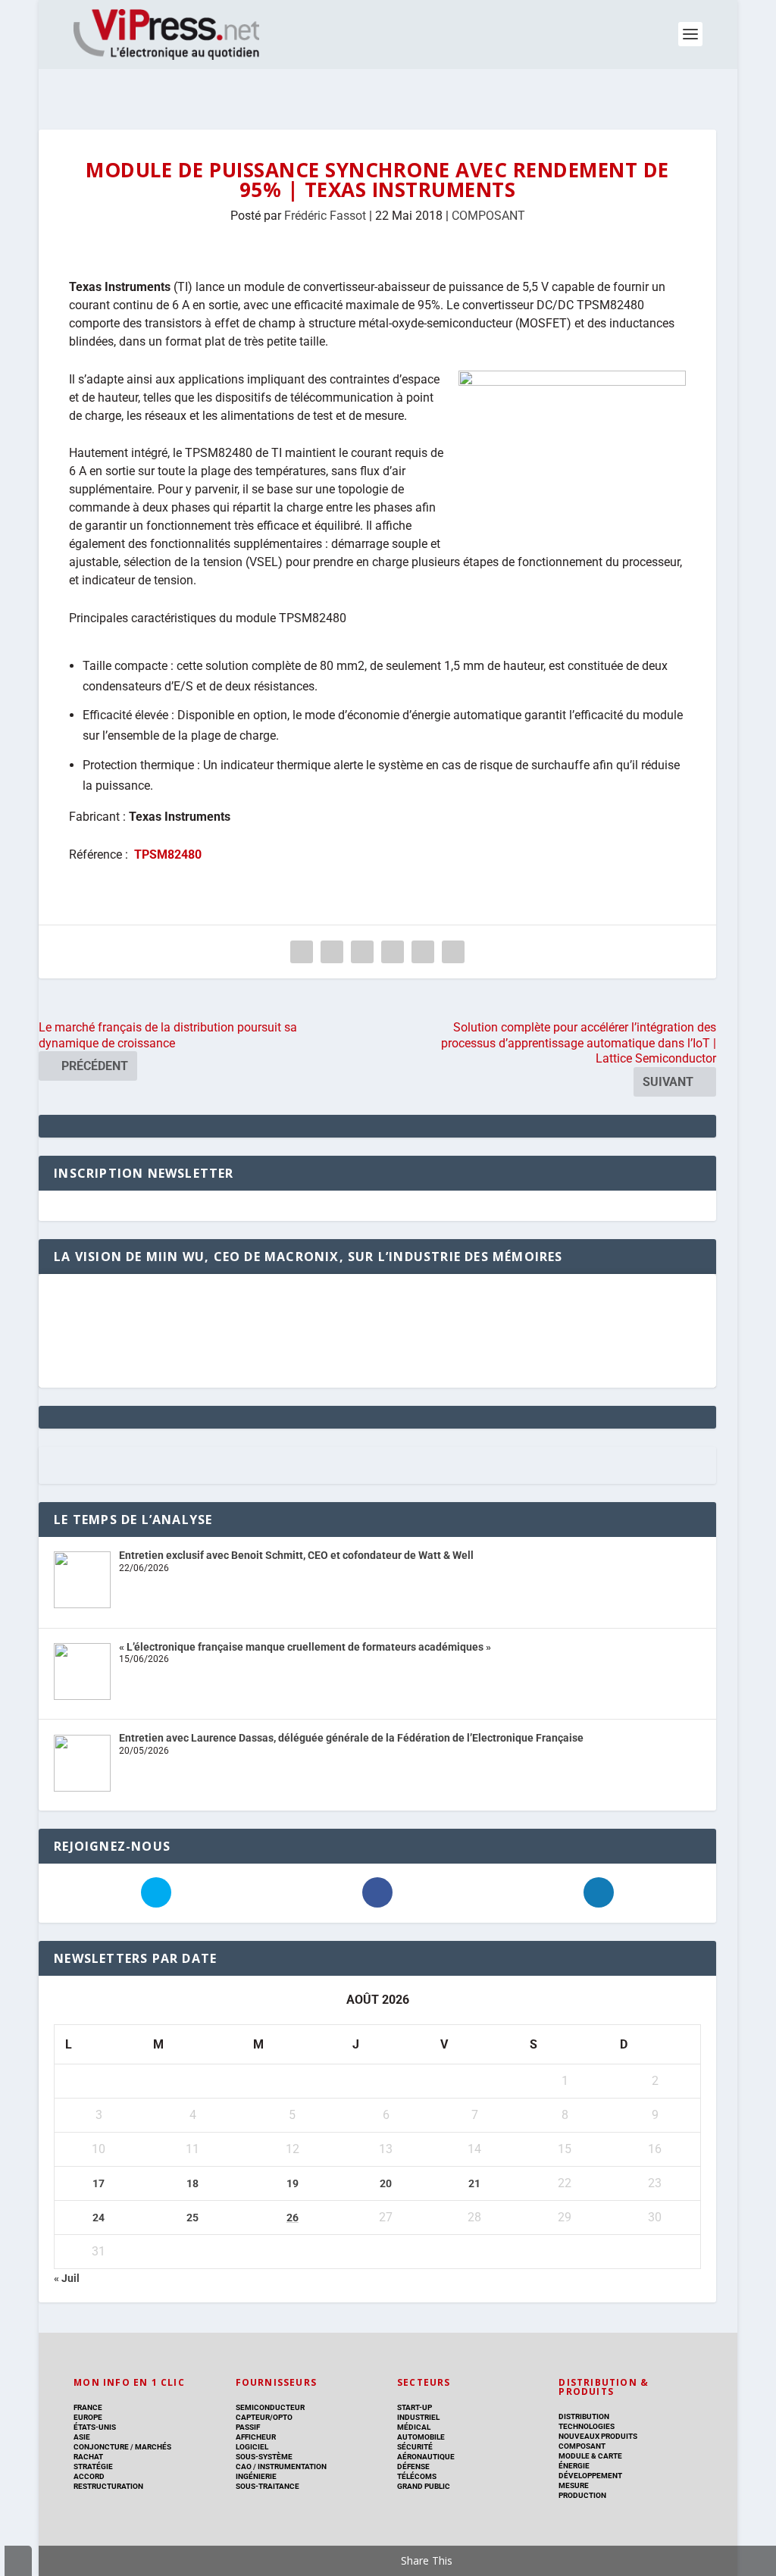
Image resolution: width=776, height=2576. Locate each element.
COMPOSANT (488, 216)
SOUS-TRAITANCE (268, 2486)
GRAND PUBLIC (424, 2486)
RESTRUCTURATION (108, 2486)
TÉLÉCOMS (417, 2476)
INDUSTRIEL (418, 2417)
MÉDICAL (414, 2427)
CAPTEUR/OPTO (264, 2417)
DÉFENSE (413, 2466)
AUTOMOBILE (421, 2437)
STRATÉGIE (93, 2466)
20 (386, 2183)
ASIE (82, 2437)
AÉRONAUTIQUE (426, 2457)
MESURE (574, 2485)
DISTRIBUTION (584, 2416)
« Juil (67, 2278)
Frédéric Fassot (325, 216)
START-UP (415, 2407)
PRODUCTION (582, 2495)
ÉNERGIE (574, 2466)
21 (474, 2183)
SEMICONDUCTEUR (270, 2407)
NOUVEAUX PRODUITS (598, 2436)
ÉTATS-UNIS (95, 2427)
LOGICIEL (252, 2447)
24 (99, 2218)
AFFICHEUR (256, 2437)
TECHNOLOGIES (587, 2426)
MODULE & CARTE (590, 2456)
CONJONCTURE (101, 2447)
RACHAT (88, 2457)
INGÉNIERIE (256, 2476)
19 (293, 2183)
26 (293, 2218)
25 (192, 2218)
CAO (244, 2466)
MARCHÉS (153, 2447)
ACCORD (89, 2476)
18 (192, 2183)
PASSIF (248, 2427)
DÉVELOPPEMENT (590, 2476)
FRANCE (88, 2407)
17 (99, 2183)
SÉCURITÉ (415, 2447)
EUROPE (88, 2417)
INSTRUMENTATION (291, 2466)
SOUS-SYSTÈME (264, 2457)
